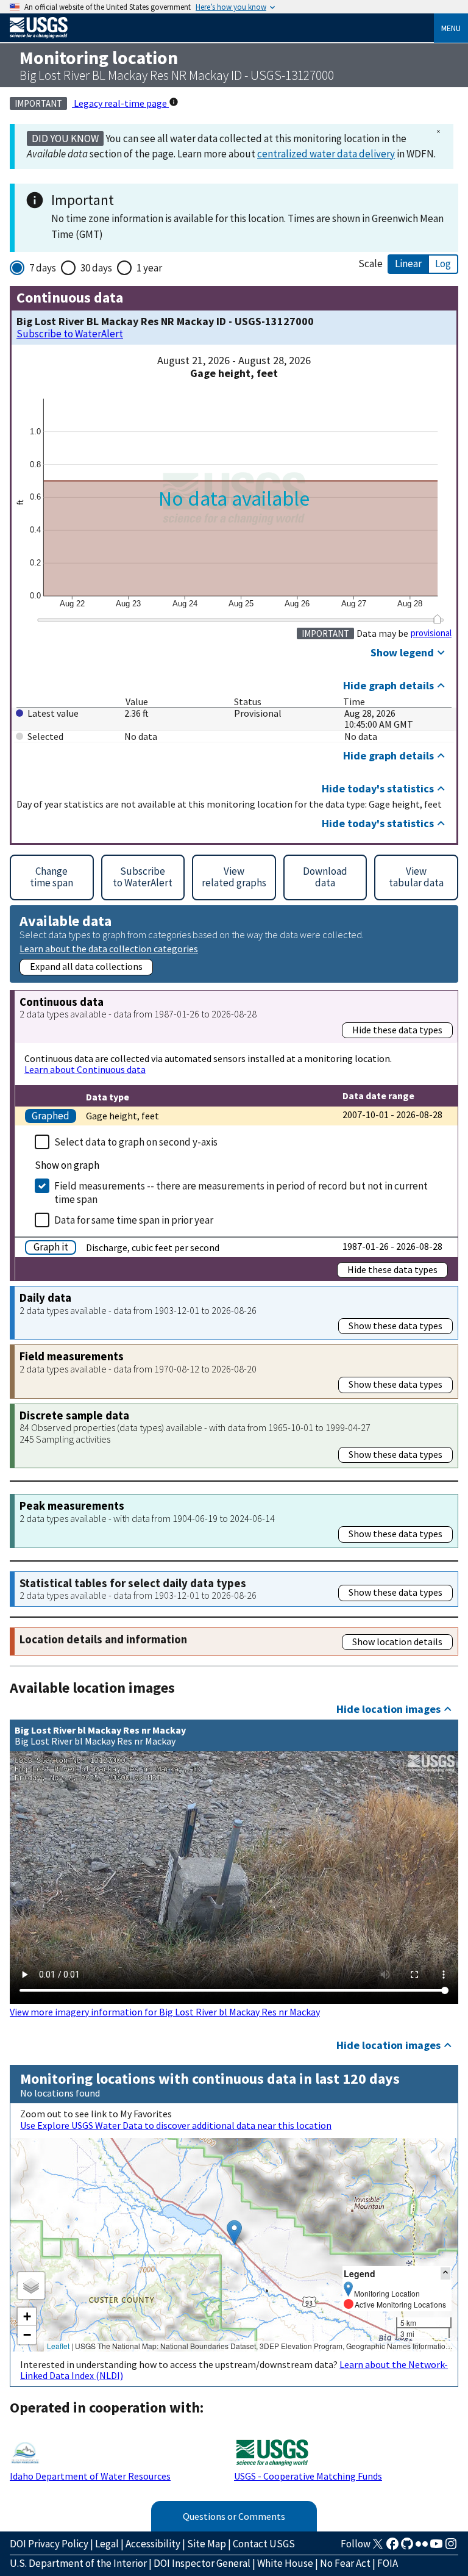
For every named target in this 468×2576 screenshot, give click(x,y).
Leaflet (58, 2346)
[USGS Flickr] (422, 2547)
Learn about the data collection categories (109, 948)
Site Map (207, 2544)
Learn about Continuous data (85, 1069)
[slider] (437, 619)
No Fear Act (345, 2563)
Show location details (397, 1641)
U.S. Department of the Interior (78, 2563)
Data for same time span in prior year (134, 1220)
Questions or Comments (234, 2516)
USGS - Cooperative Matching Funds (308, 2476)
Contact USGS (264, 2544)
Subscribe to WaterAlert (70, 334)
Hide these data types (397, 1030)
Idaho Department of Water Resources (90, 2476)
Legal (107, 2544)
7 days (43, 268)
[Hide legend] (445, 2273)
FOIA (388, 2563)
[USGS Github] (407, 2547)
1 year (149, 268)
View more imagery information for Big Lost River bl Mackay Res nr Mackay (165, 2012)
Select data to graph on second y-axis (136, 1142)
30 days (96, 268)
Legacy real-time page (120, 103)
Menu (451, 28)
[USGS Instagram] (451, 2547)
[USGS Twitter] (378, 2547)
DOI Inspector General (202, 2563)
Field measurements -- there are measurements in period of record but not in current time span (241, 1193)
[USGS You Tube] (436, 2547)
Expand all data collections (86, 966)
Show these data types (395, 1326)
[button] (234, 2232)
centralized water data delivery (326, 154)
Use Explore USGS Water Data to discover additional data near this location (176, 2125)
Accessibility (153, 2544)
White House (285, 2563)
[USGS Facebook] (392, 2547)
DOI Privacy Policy (49, 2544)
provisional (431, 633)
